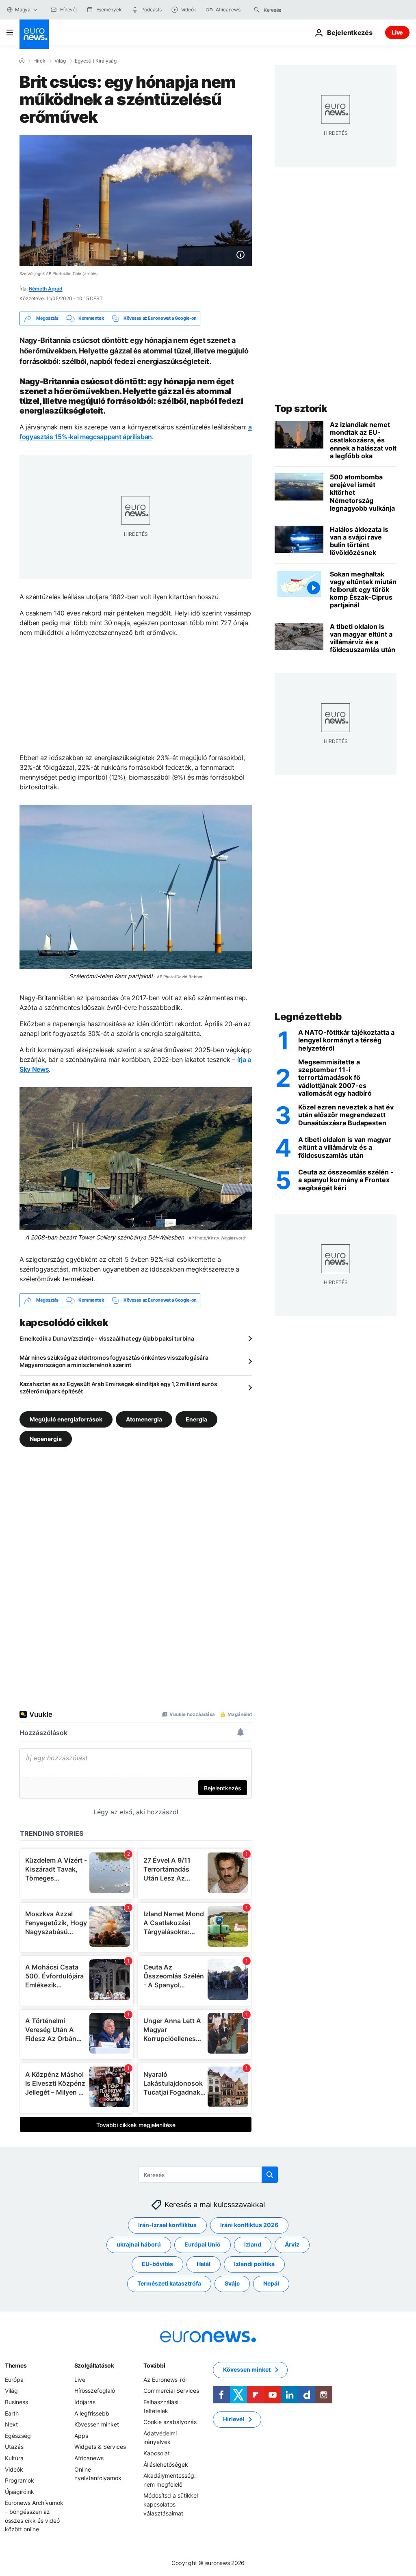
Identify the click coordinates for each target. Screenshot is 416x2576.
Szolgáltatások (94, 2365)
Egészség (18, 2436)
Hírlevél (234, 2419)
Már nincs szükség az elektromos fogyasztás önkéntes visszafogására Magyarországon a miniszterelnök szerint (114, 1361)
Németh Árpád (46, 289)
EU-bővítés (157, 2264)
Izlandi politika (254, 2264)
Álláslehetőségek (166, 2464)
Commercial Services (171, 2391)
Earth (12, 2413)
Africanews (89, 2458)
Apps (81, 2436)
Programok (19, 2480)
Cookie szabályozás (170, 2422)
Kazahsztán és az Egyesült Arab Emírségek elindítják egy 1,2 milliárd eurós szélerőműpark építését (118, 1388)
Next (11, 2424)
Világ (60, 61)
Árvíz (292, 2244)
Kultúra (14, 2458)
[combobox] (298, 10)
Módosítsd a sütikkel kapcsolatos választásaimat (171, 2504)
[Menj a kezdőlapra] (34, 34)
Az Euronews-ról (165, 2380)
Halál (204, 2264)
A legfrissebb (92, 2413)
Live (397, 32)
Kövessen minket (97, 2424)
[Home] (22, 61)
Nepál (271, 2283)
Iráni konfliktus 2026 (249, 2225)
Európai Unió (203, 2244)
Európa (14, 2380)
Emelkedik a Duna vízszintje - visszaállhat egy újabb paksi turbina (107, 1338)
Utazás (14, 2447)
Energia (196, 1419)
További (154, 2365)
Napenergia (46, 1438)
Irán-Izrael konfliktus (167, 2225)
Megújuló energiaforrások (66, 1419)
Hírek (39, 61)
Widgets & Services (100, 2447)
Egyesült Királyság (96, 61)
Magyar (24, 10)
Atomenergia (144, 1419)
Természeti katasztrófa (169, 2283)
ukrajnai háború (139, 2244)
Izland (253, 2244)
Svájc (232, 2283)
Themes (16, 2365)
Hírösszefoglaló (95, 2391)
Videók (14, 2469)
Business (16, 2402)
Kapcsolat (157, 2453)
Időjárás (85, 2402)
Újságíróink (19, 2491)
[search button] (257, 10)
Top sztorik (301, 408)
